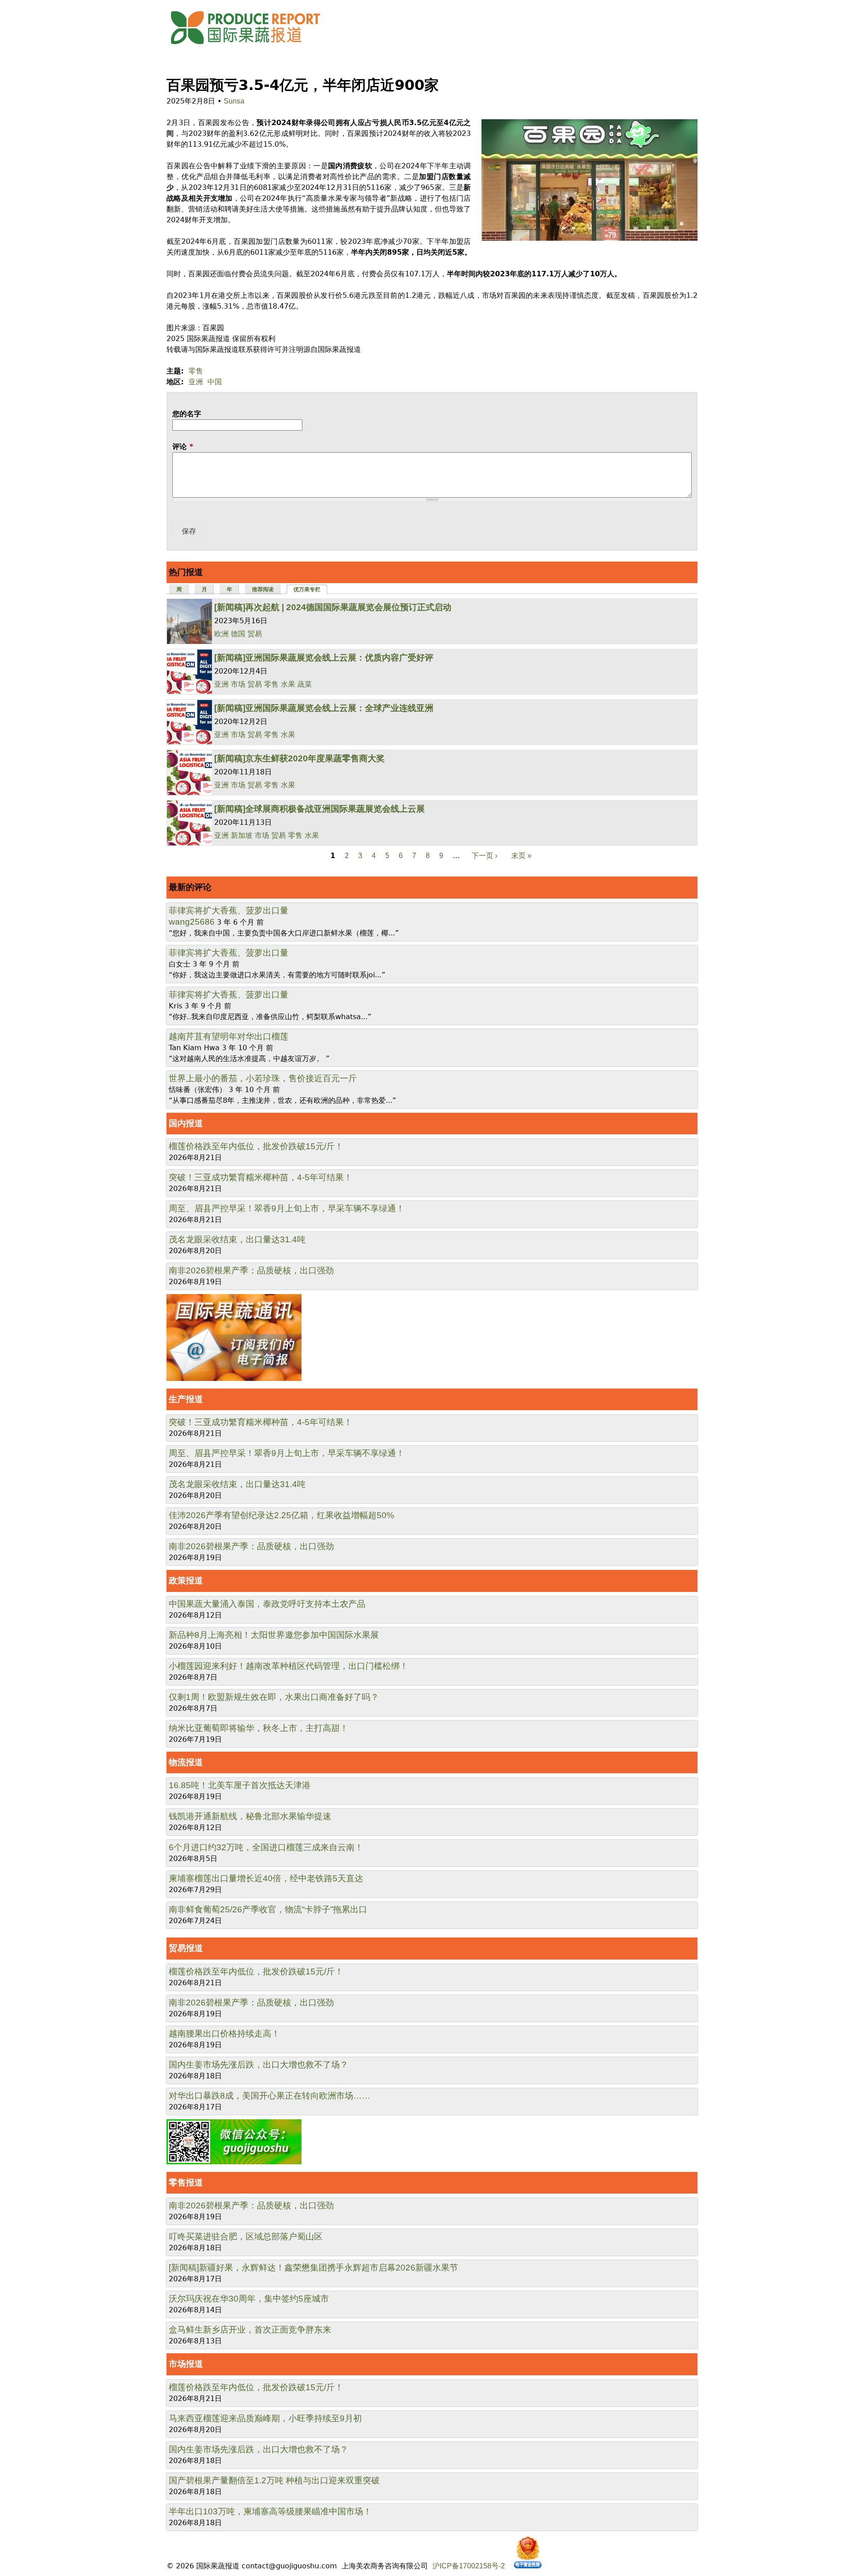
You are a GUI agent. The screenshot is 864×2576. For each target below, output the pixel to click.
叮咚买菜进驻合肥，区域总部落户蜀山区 (246, 2237)
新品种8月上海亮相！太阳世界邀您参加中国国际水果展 (274, 1635)
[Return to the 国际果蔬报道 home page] (252, 47)
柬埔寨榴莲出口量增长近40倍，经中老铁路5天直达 (266, 1878)
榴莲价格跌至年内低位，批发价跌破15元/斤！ (256, 1146)
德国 (238, 634)
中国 (215, 382)
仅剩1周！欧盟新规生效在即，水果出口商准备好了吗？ (274, 1697)
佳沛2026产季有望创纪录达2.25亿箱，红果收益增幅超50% (281, 1515)
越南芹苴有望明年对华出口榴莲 (229, 1036)
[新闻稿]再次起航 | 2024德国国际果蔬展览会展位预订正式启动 (333, 607)
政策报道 (186, 1580)
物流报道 (186, 1762)
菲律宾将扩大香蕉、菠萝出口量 (229, 910)
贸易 (255, 634)
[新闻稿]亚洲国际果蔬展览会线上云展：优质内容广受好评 (324, 658)
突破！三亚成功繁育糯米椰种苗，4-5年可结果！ (261, 1177)
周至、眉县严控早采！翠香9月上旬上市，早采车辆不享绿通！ (287, 1208)
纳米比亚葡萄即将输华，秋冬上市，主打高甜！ (259, 1728)
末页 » (521, 856)
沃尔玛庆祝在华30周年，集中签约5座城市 (249, 2299)
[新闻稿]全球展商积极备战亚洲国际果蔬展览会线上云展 (319, 809)
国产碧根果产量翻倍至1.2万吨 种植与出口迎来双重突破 (274, 2480)
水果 (288, 684)
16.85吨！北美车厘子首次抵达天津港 (240, 1785)
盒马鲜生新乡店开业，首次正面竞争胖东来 (250, 2330)
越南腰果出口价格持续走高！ (224, 2034)
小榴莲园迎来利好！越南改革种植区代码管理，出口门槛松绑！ (288, 1666)
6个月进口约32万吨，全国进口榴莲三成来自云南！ (266, 1847)
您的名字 (187, 414)
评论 (183, 447)
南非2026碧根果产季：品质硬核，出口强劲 (251, 1270)
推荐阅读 (263, 589)
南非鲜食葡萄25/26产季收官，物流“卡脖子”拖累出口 (268, 1909)
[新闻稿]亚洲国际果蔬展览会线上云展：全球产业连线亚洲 (324, 708)
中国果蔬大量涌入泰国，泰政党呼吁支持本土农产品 (267, 1604)
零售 (196, 371)
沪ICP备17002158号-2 (469, 2566)
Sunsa (234, 101)
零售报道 (186, 2183)
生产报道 (186, 1399)
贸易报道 (186, 1948)
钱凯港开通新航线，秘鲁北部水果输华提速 (250, 1816)
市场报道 (186, 2364)
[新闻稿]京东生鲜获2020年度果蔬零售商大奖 (299, 758)
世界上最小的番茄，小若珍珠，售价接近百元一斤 (263, 1078)
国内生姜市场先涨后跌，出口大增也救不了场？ (259, 2065)
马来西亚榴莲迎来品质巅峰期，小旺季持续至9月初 (265, 2418)
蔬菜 (305, 684)
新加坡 (242, 835)
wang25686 (192, 922)
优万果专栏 (311, 589)
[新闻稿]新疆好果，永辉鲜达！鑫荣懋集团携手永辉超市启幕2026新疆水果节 (313, 2268)
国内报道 (186, 1123)
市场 (238, 684)
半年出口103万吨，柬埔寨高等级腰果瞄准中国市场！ (270, 2511)
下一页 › (484, 856)
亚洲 (196, 382)
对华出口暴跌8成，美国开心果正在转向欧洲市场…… (270, 2096)
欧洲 (221, 634)
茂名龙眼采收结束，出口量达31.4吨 (237, 1239)
